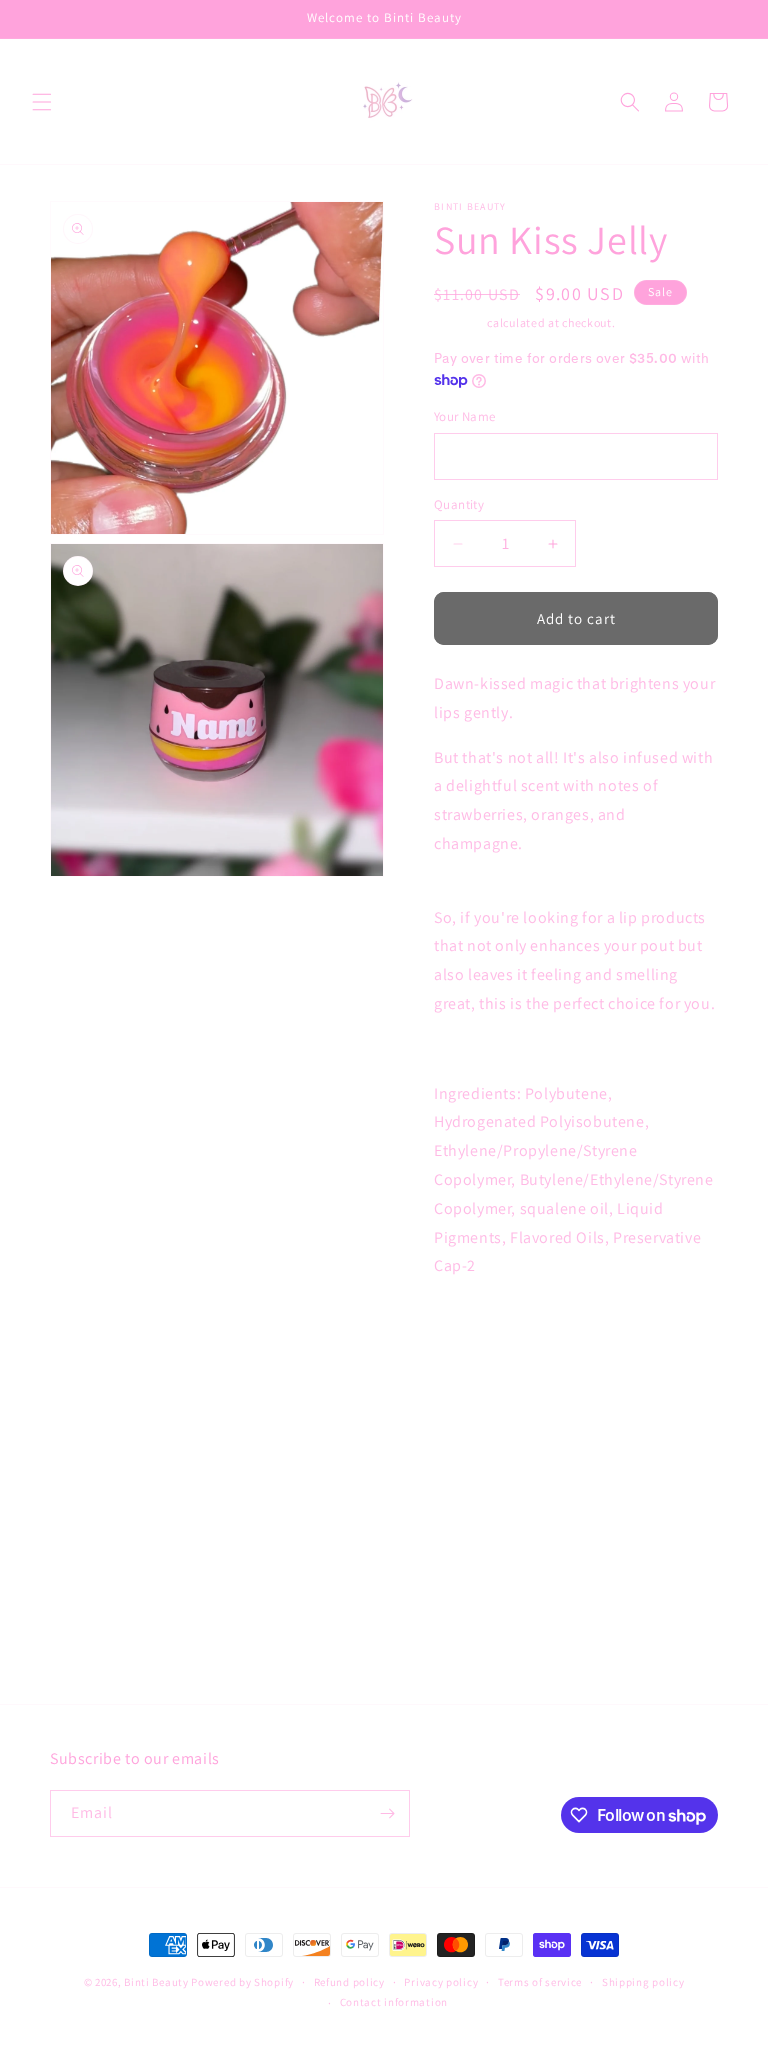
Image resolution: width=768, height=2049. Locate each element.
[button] (42, 102)
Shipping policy (643, 1982)
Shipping (459, 322)
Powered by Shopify (242, 1982)
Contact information (394, 2002)
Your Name (465, 416)
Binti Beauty (156, 1982)
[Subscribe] (387, 1813)
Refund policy (349, 1982)
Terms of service (540, 1982)
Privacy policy (441, 1982)
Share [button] (472, 1507)
